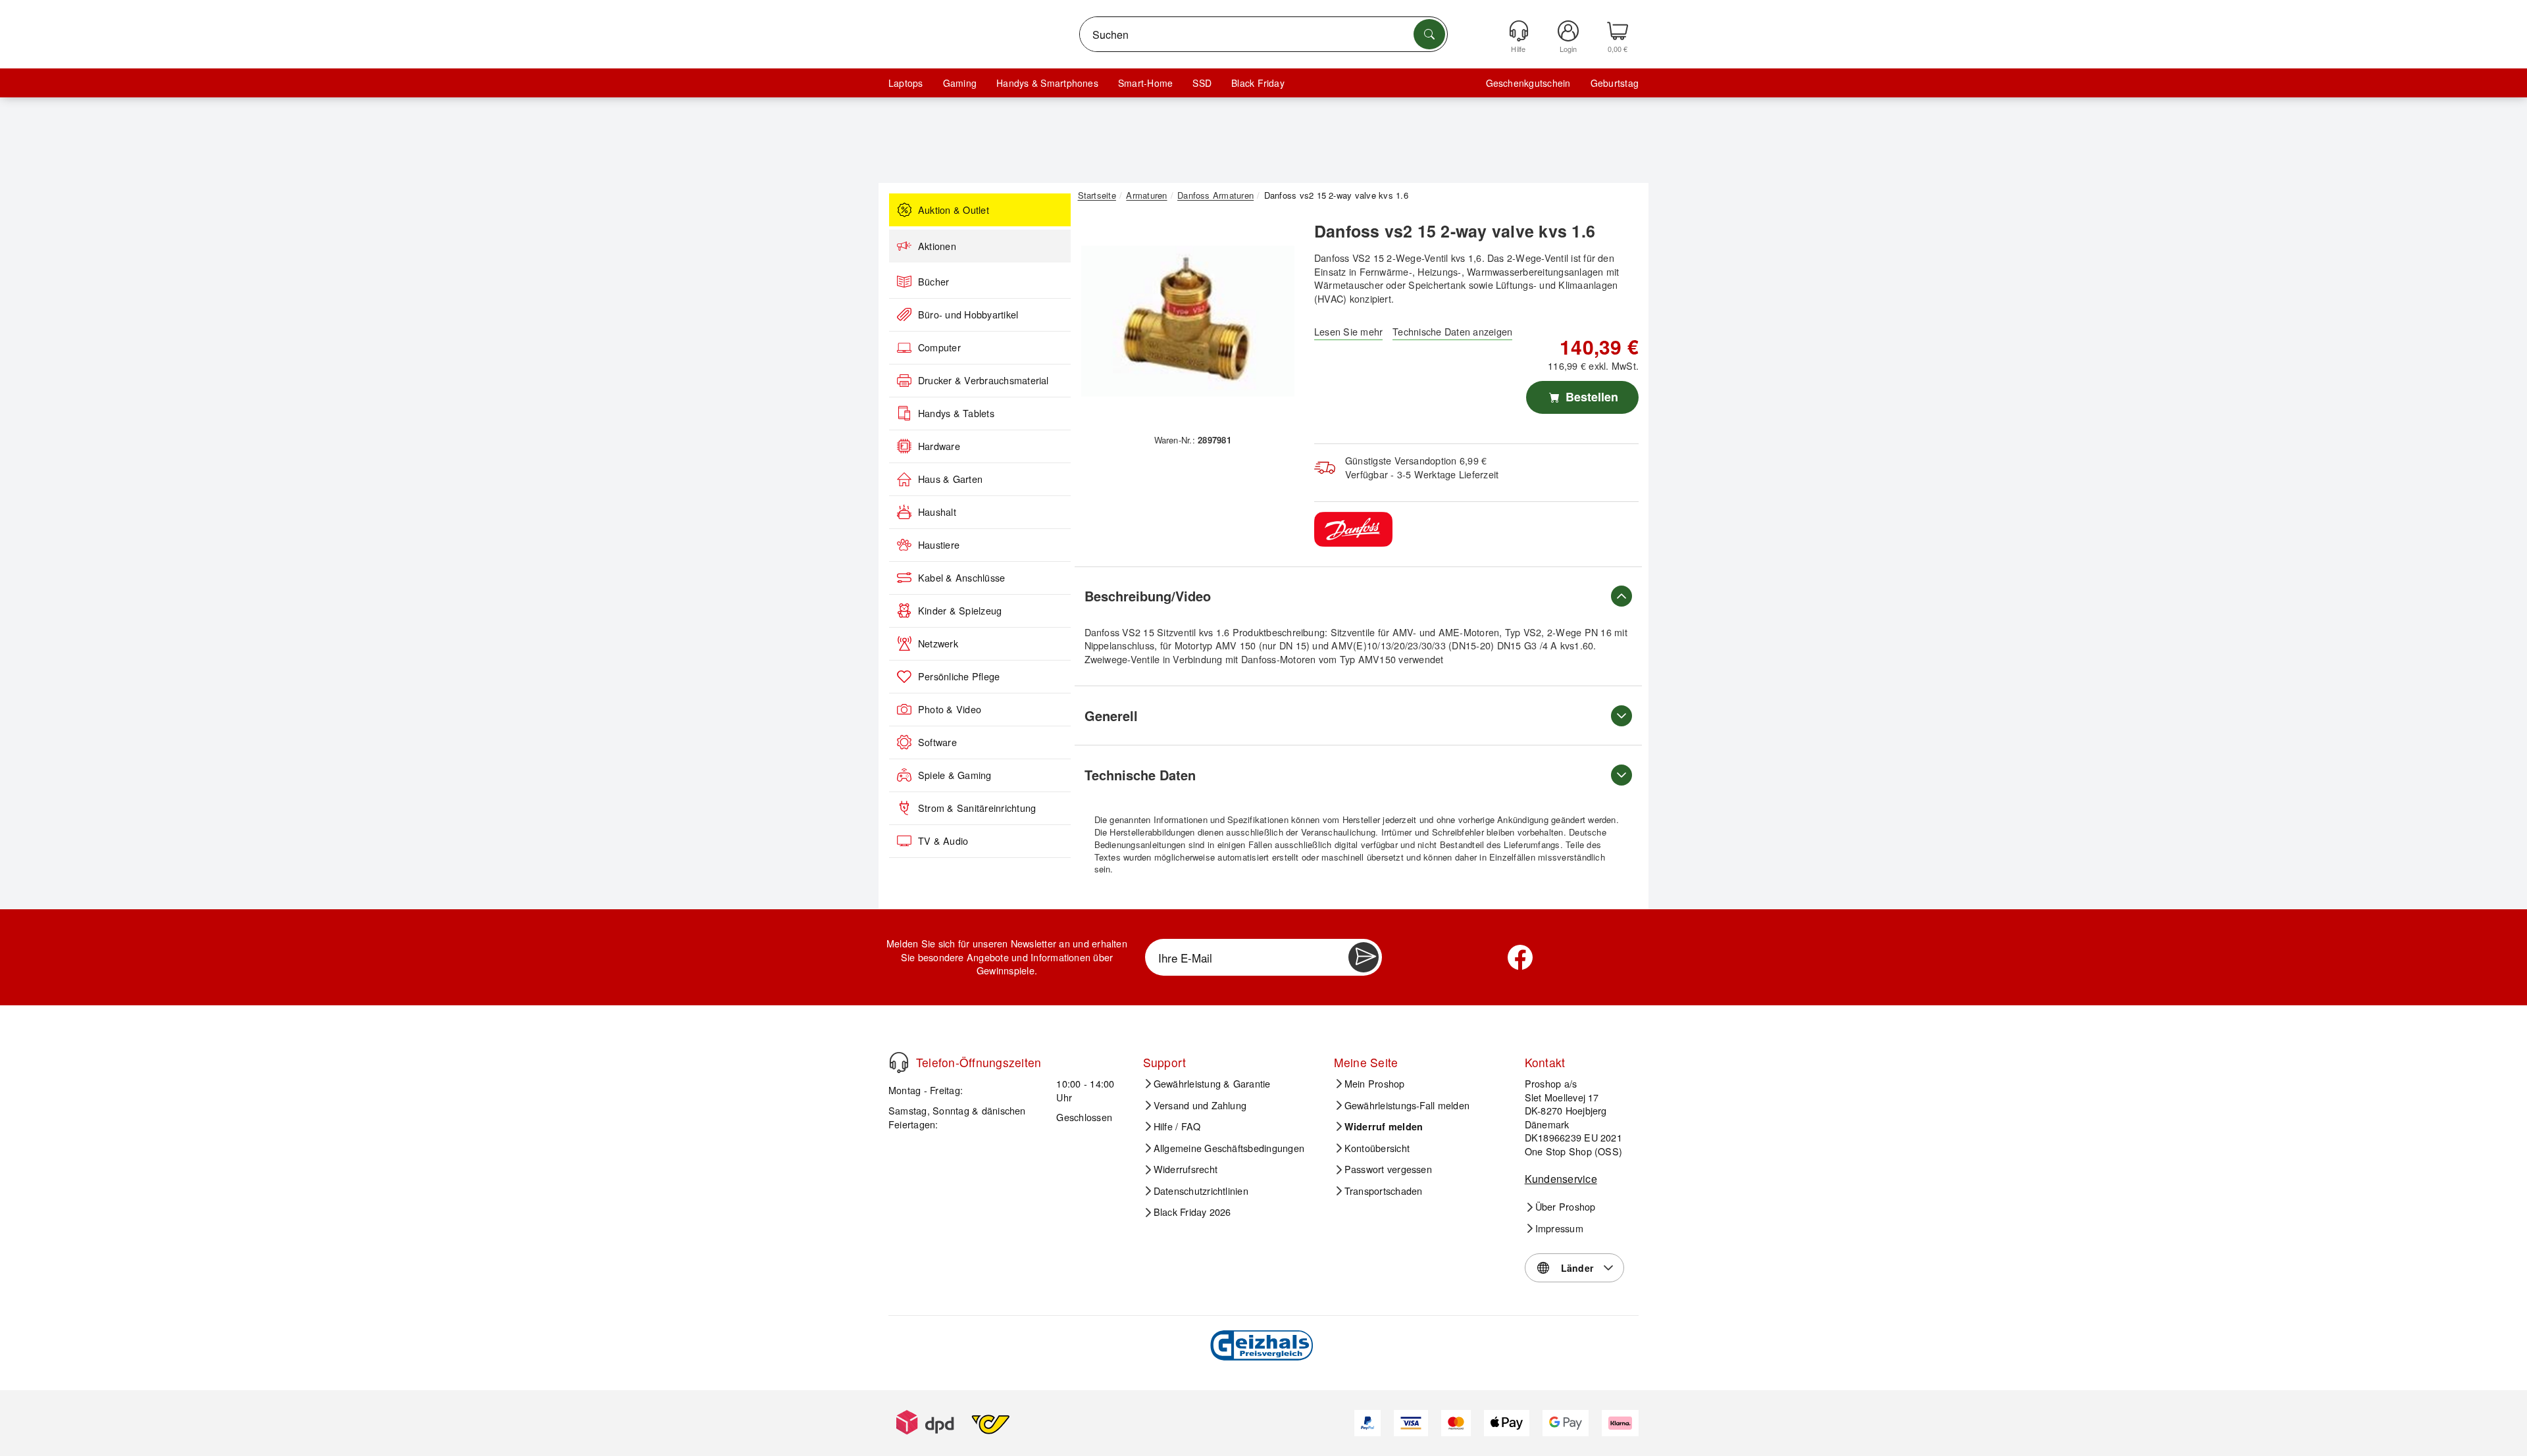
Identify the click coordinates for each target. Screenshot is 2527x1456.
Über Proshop (1566, 1207)
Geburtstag (1615, 83)
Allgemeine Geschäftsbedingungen (1229, 1148)
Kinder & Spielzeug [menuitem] (960, 611)
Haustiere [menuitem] (939, 545)
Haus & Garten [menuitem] (950, 479)
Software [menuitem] (937, 742)
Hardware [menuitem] (939, 446)
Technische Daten (1140, 775)
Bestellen (1590, 397)
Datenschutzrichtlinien (1201, 1191)
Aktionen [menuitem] (937, 246)
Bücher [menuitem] (933, 282)
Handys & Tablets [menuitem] (956, 413)
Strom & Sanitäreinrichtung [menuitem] (977, 808)
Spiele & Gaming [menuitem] (955, 775)
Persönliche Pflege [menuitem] (959, 676)
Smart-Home (1145, 83)
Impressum (1559, 1228)
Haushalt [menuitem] (937, 512)
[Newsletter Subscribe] (1364, 957)
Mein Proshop (1375, 1084)
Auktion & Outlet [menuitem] (954, 210)
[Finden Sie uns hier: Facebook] (1520, 957)
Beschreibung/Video (1148, 596)
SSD (1202, 83)
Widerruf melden (1384, 1126)
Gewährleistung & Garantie (1212, 1084)
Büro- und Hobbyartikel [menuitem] (968, 314)
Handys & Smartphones (1047, 83)
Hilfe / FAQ (1177, 1126)
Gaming (960, 83)
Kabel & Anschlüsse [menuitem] (961, 578)
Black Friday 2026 (1192, 1212)
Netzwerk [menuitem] (938, 643)
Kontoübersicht (1377, 1148)
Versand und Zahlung (1200, 1105)
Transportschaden (1384, 1191)
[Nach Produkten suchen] (1429, 34)
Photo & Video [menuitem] (950, 709)
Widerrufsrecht (1186, 1169)
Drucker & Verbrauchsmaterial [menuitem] (983, 380)
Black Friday (1258, 83)
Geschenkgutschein (1528, 83)
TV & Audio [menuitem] (943, 841)
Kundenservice (1561, 1179)
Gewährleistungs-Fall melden (1407, 1105)
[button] (1188, 321)
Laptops (906, 83)
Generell (1111, 715)
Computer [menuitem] (939, 347)
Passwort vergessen (1388, 1169)
